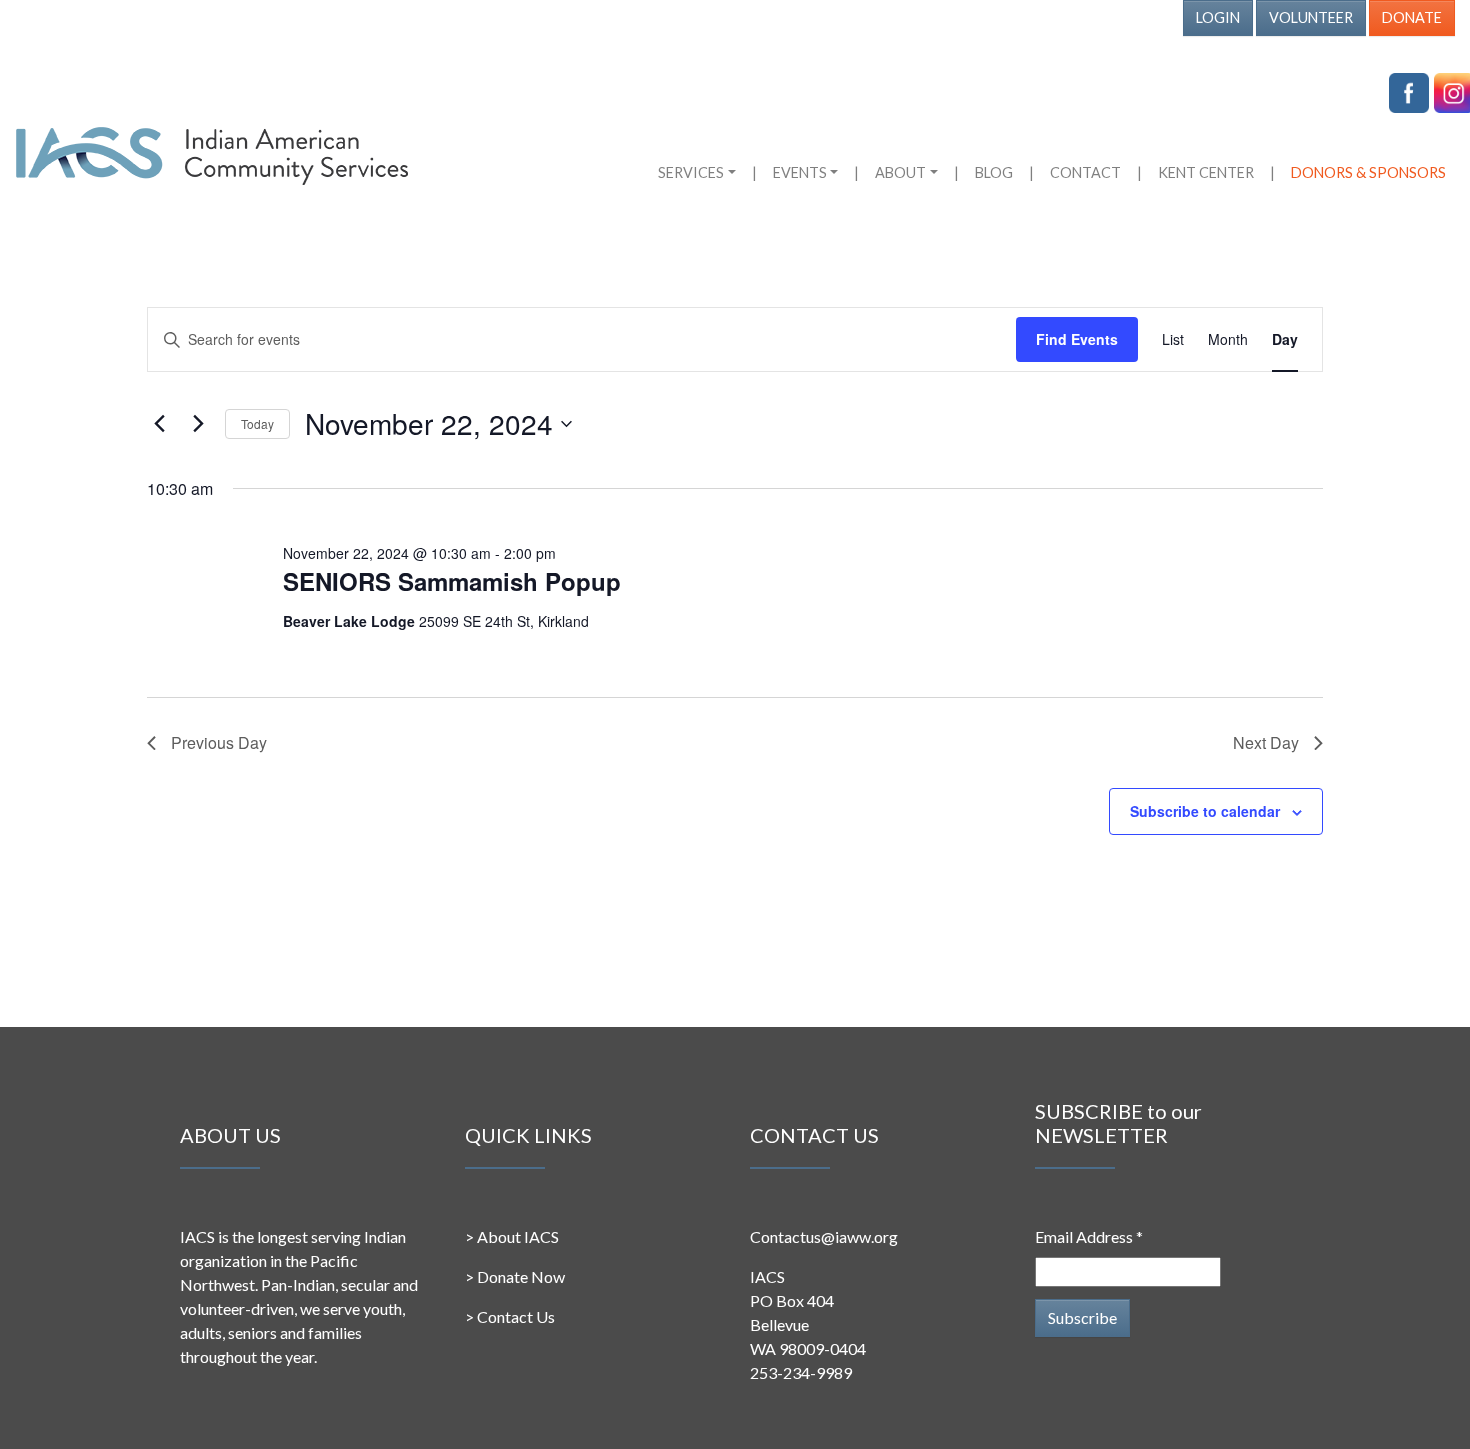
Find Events (1077, 339)
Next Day (1266, 742)
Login (1218, 17)
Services (691, 172)
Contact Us (516, 1316)
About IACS (518, 1236)
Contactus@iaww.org (824, 1236)
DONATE (1412, 17)
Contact (1085, 172)
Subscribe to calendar (1205, 811)
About (900, 172)
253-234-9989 (801, 1372)
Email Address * (1089, 1236)
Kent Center (1206, 172)
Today (257, 423)
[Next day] (198, 424)
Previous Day (219, 742)
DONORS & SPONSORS (1368, 172)
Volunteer (1311, 17)
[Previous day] (159, 424)
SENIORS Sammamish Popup (452, 581)
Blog (994, 172)
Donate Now (521, 1276)
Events (800, 172)
